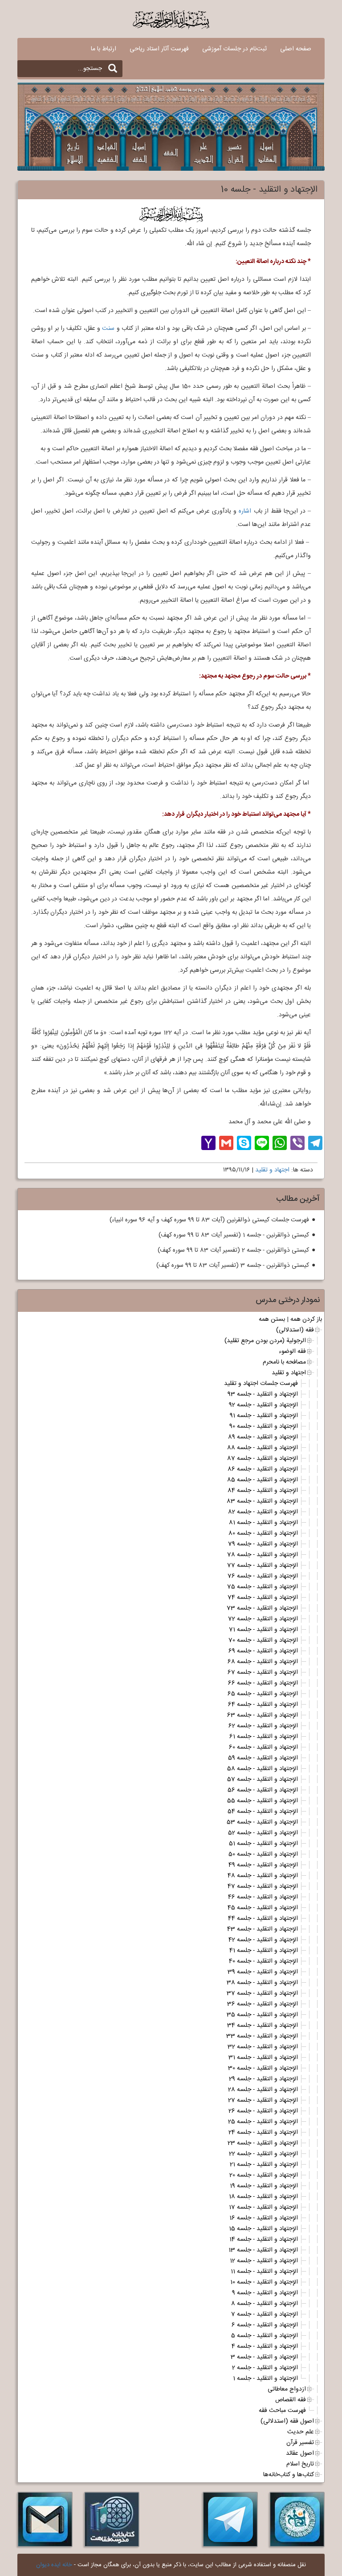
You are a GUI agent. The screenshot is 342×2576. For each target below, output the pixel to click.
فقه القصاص (291, 2400)
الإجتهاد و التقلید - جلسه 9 (265, 2293)
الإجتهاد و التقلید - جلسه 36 (263, 2004)
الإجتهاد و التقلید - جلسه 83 (262, 1501)
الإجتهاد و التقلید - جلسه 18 (263, 2197)
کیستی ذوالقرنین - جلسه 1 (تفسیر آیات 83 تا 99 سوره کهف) (234, 1235)
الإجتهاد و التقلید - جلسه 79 (263, 1544)
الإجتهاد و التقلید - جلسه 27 (263, 2100)
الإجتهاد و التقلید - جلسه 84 (263, 1491)
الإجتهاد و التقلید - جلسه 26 (263, 2111)
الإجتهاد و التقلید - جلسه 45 (263, 1908)
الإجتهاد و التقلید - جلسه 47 (263, 1886)
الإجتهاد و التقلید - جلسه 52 (263, 1833)
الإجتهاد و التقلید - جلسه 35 (262, 2015)
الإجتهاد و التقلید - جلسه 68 (263, 1662)
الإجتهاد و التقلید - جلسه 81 (263, 1523)
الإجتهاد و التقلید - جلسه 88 (263, 1448)
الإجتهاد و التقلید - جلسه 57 (263, 1779)
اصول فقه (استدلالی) (287, 2421)
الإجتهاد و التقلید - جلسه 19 (264, 2186)
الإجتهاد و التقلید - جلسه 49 (263, 1865)
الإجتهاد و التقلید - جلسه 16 (264, 2218)
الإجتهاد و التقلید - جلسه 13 (263, 2250)
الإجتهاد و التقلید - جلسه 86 (263, 1469)
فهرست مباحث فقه (282, 2411)
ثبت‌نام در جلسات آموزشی (234, 49)
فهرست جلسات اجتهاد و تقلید (261, 1384)
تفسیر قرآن (300, 2443)
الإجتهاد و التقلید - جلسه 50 (263, 1854)
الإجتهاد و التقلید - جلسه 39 (263, 1972)
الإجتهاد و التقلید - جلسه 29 (263, 2079)
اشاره (245, 511)
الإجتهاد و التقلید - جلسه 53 (262, 1822)
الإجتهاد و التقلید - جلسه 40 (263, 1961)
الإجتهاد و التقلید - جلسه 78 (263, 1555)
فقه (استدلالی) (295, 1330)
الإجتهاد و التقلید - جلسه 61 (264, 1737)
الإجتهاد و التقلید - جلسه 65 (263, 1694)
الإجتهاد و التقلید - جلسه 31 (263, 2058)
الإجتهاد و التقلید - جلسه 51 (263, 1844)
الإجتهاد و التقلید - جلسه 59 (263, 1758)
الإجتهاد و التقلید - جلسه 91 (264, 1416)
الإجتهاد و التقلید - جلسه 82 (263, 1512)
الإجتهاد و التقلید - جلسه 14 (264, 2239)
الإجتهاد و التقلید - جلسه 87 (263, 1459)
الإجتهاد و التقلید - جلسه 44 (263, 1919)
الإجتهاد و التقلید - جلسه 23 (263, 2143)
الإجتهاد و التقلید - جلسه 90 (264, 1426)
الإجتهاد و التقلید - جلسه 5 (265, 2336)
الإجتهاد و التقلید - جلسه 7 (265, 2314)
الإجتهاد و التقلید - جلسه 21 (264, 2165)
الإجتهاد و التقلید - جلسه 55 (263, 1801)
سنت (108, 329)
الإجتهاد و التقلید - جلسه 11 (264, 2272)
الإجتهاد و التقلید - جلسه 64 (263, 1705)
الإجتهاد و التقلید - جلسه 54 (263, 1812)
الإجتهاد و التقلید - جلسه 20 (264, 2175)
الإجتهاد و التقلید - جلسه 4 (265, 2346)
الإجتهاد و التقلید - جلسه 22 (263, 2154)
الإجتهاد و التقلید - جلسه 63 (263, 1715)
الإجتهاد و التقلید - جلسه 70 (263, 1640)
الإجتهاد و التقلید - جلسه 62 (263, 1726)
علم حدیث (301, 2432)
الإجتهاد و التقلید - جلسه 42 (263, 1940)
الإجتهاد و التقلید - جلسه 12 (264, 2261)
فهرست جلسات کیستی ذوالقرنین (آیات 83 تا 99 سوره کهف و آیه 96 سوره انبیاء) (209, 1220)
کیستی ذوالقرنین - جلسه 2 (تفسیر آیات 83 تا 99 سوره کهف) (233, 1250)
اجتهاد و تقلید (272, 1170)
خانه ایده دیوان (54, 2565)
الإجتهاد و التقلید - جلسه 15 (263, 2229)
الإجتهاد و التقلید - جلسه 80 (263, 1533)
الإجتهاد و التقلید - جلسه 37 (262, 1993)
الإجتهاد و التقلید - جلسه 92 (263, 1405)
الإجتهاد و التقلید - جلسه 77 (263, 1565)
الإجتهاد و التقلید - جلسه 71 (263, 1630)
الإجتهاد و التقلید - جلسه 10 (264, 2282)
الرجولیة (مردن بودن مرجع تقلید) (265, 1341)
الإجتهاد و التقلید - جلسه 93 (263, 1394)
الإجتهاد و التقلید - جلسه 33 (262, 2036)
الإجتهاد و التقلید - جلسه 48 (263, 1876)
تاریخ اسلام (300, 2464)
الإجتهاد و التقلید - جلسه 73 (262, 1608)
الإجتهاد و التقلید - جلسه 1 (265, 2379)
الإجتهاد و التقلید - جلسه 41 (264, 1951)
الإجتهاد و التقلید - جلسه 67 (263, 1672)
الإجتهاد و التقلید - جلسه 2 (265, 2368)
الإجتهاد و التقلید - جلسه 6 (265, 2325)
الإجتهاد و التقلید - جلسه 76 (263, 1576)
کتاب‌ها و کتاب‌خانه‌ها (289, 2475)
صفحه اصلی (296, 49)
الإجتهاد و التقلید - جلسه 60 (263, 1747)
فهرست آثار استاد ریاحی (159, 49)
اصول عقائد (300, 2453)
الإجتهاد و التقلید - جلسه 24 (263, 2132)
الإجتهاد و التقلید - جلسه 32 (263, 2047)
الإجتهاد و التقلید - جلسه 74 (263, 1598)
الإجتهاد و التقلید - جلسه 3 (264, 2357)
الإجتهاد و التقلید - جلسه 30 (263, 2068)
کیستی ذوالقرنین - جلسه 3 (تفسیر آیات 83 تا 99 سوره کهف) (233, 1265)
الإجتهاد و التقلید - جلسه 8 (265, 2304)
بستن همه (272, 1319)
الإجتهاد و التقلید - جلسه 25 (263, 2122)
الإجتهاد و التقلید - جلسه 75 (263, 1587)
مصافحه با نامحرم (284, 1362)
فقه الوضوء (292, 1352)
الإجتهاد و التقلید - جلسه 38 (262, 1983)
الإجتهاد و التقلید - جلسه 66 (263, 1683)
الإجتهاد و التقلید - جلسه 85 (263, 1480)
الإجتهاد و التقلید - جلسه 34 (263, 2025)
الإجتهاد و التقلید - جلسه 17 (263, 2207)
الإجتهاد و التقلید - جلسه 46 (263, 1897)
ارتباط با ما (104, 49)
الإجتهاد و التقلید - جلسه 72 (263, 1619)
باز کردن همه (306, 1319)
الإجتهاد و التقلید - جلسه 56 (263, 1790)
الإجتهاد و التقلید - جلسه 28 (263, 2090)
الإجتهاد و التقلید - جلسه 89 (263, 1437)
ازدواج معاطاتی (287, 2389)
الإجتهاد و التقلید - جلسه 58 (263, 1769)
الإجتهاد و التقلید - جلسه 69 (263, 1651)
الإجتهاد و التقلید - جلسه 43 (263, 1929)
